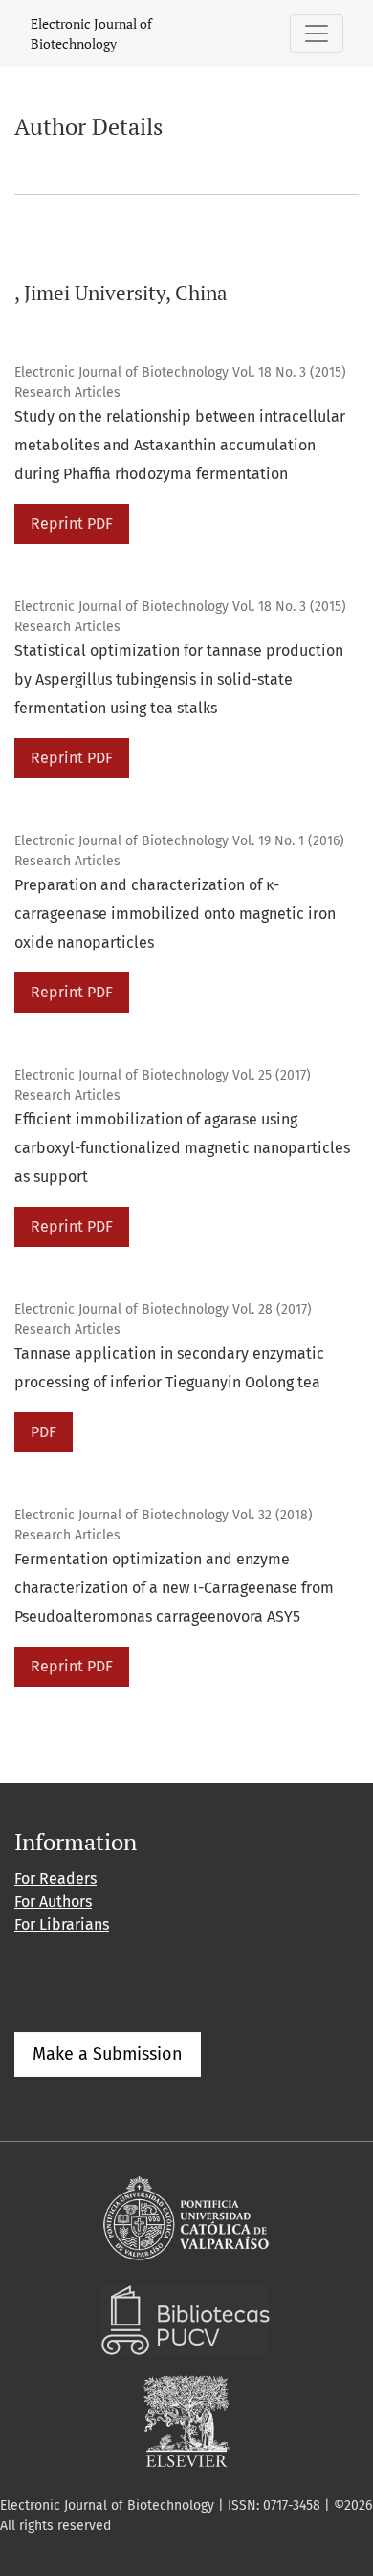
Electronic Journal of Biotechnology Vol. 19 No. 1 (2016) (179, 841)
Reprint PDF (72, 524)
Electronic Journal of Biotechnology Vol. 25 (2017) (163, 1075)
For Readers (55, 1878)
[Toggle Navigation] (317, 33)
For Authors (53, 1901)
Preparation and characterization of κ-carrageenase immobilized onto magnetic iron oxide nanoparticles (175, 914)
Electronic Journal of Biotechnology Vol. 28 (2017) (163, 1310)
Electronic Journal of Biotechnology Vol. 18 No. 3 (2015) (180, 372)
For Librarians (62, 1924)
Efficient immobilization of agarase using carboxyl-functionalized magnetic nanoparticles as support (182, 1148)
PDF (44, 1432)
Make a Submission (108, 2054)
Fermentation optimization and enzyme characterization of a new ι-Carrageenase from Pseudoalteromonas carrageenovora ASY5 (174, 1588)
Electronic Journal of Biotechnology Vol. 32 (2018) (164, 1515)
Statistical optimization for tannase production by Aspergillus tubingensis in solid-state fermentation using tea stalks (179, 679)
